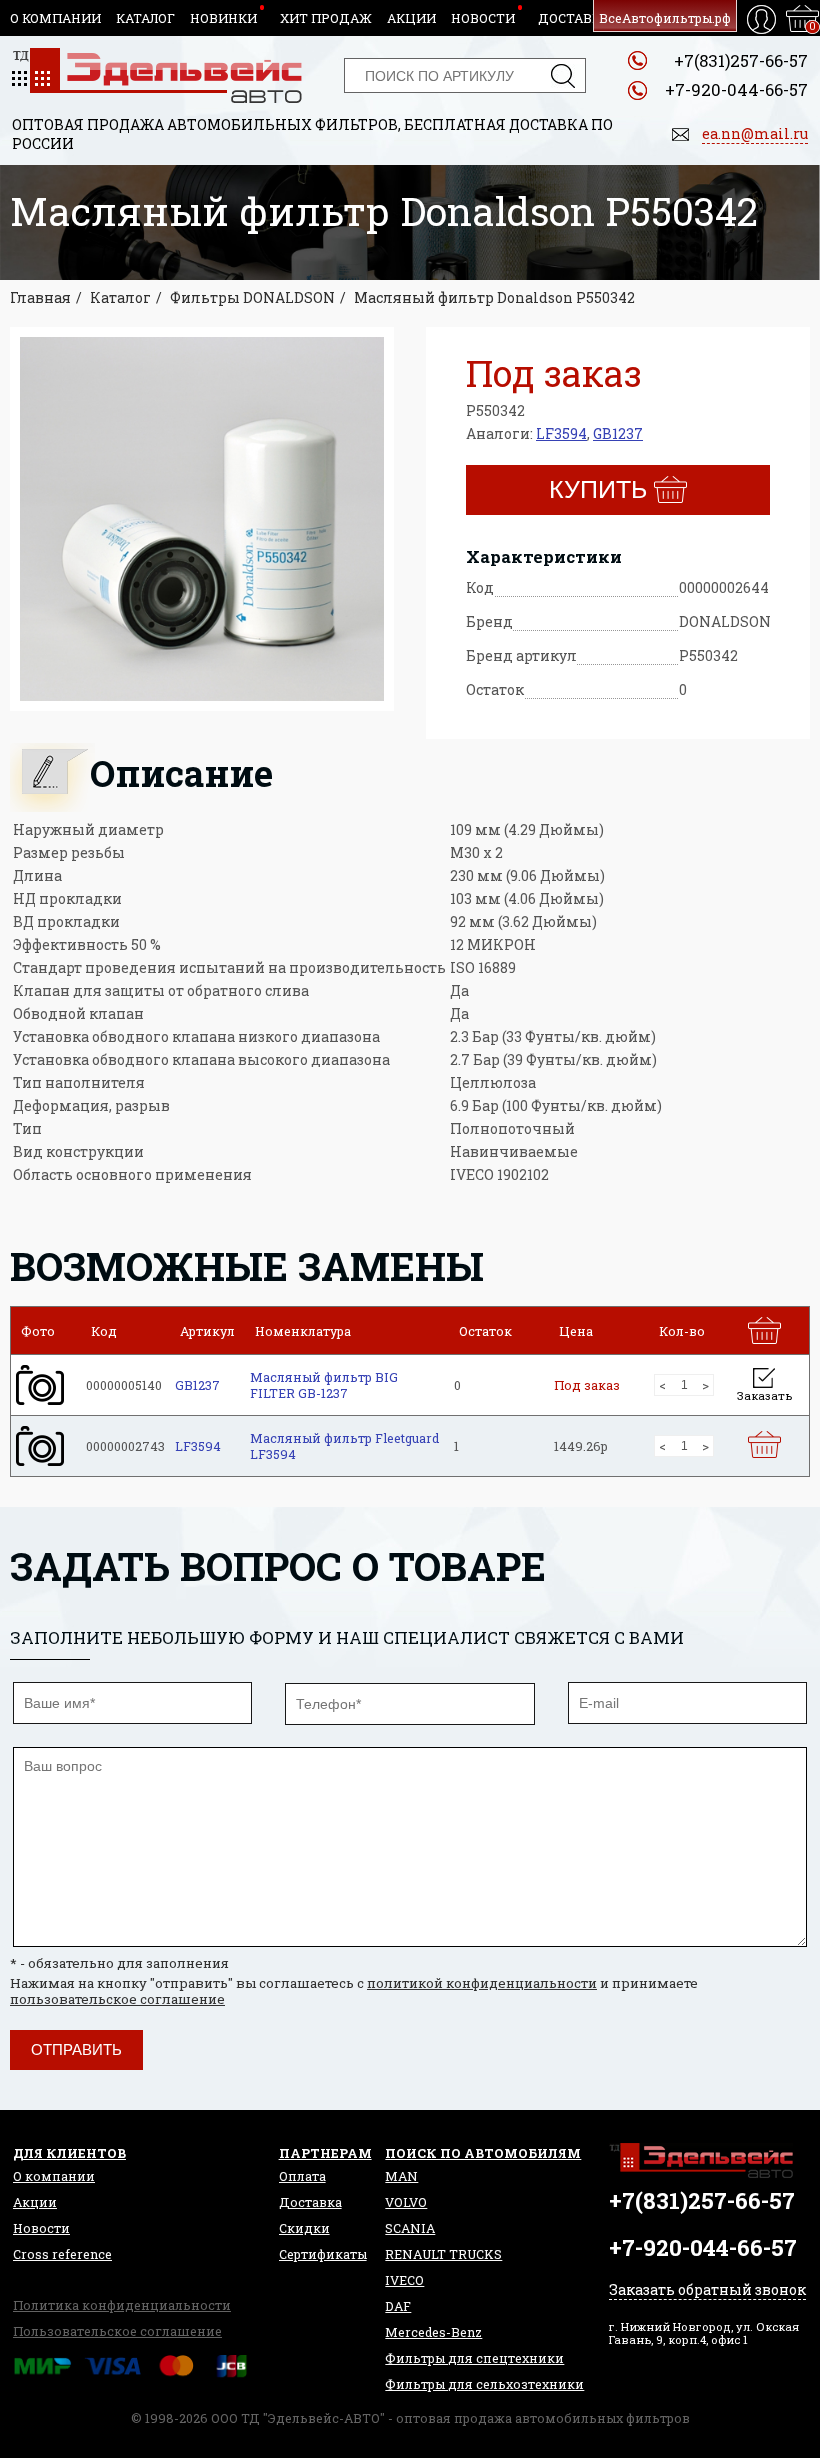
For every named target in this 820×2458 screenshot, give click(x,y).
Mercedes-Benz (433, 2332)
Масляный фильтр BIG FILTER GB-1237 (324, 1385)
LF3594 (561, 433)
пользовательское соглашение (117, 1999)
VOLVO (406, 2202)
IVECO (404, 2280)
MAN (401, 2176)
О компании (55, 18)
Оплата (302, 2176)
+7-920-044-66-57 (736, 89)
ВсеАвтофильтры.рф (665, 18)
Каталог (145, 18)
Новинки (223, 18)
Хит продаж (326, 18)
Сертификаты (323, 2254)
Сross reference (62, 2254)
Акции (411, 18)
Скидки (304, 2228)
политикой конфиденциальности (482, 1983)
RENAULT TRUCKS (443, 2254)
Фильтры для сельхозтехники (484, 2384)
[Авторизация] (761, 19)
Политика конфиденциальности (122, 2305)
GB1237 (618, 433)
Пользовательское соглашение (117, 2331)
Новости (483, 18)
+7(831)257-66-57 (741, 60)
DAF (398, 2306)
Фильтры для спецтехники (474, 2358)
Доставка (574, 18)
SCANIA (410, 2228)
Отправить (76, 2049)
